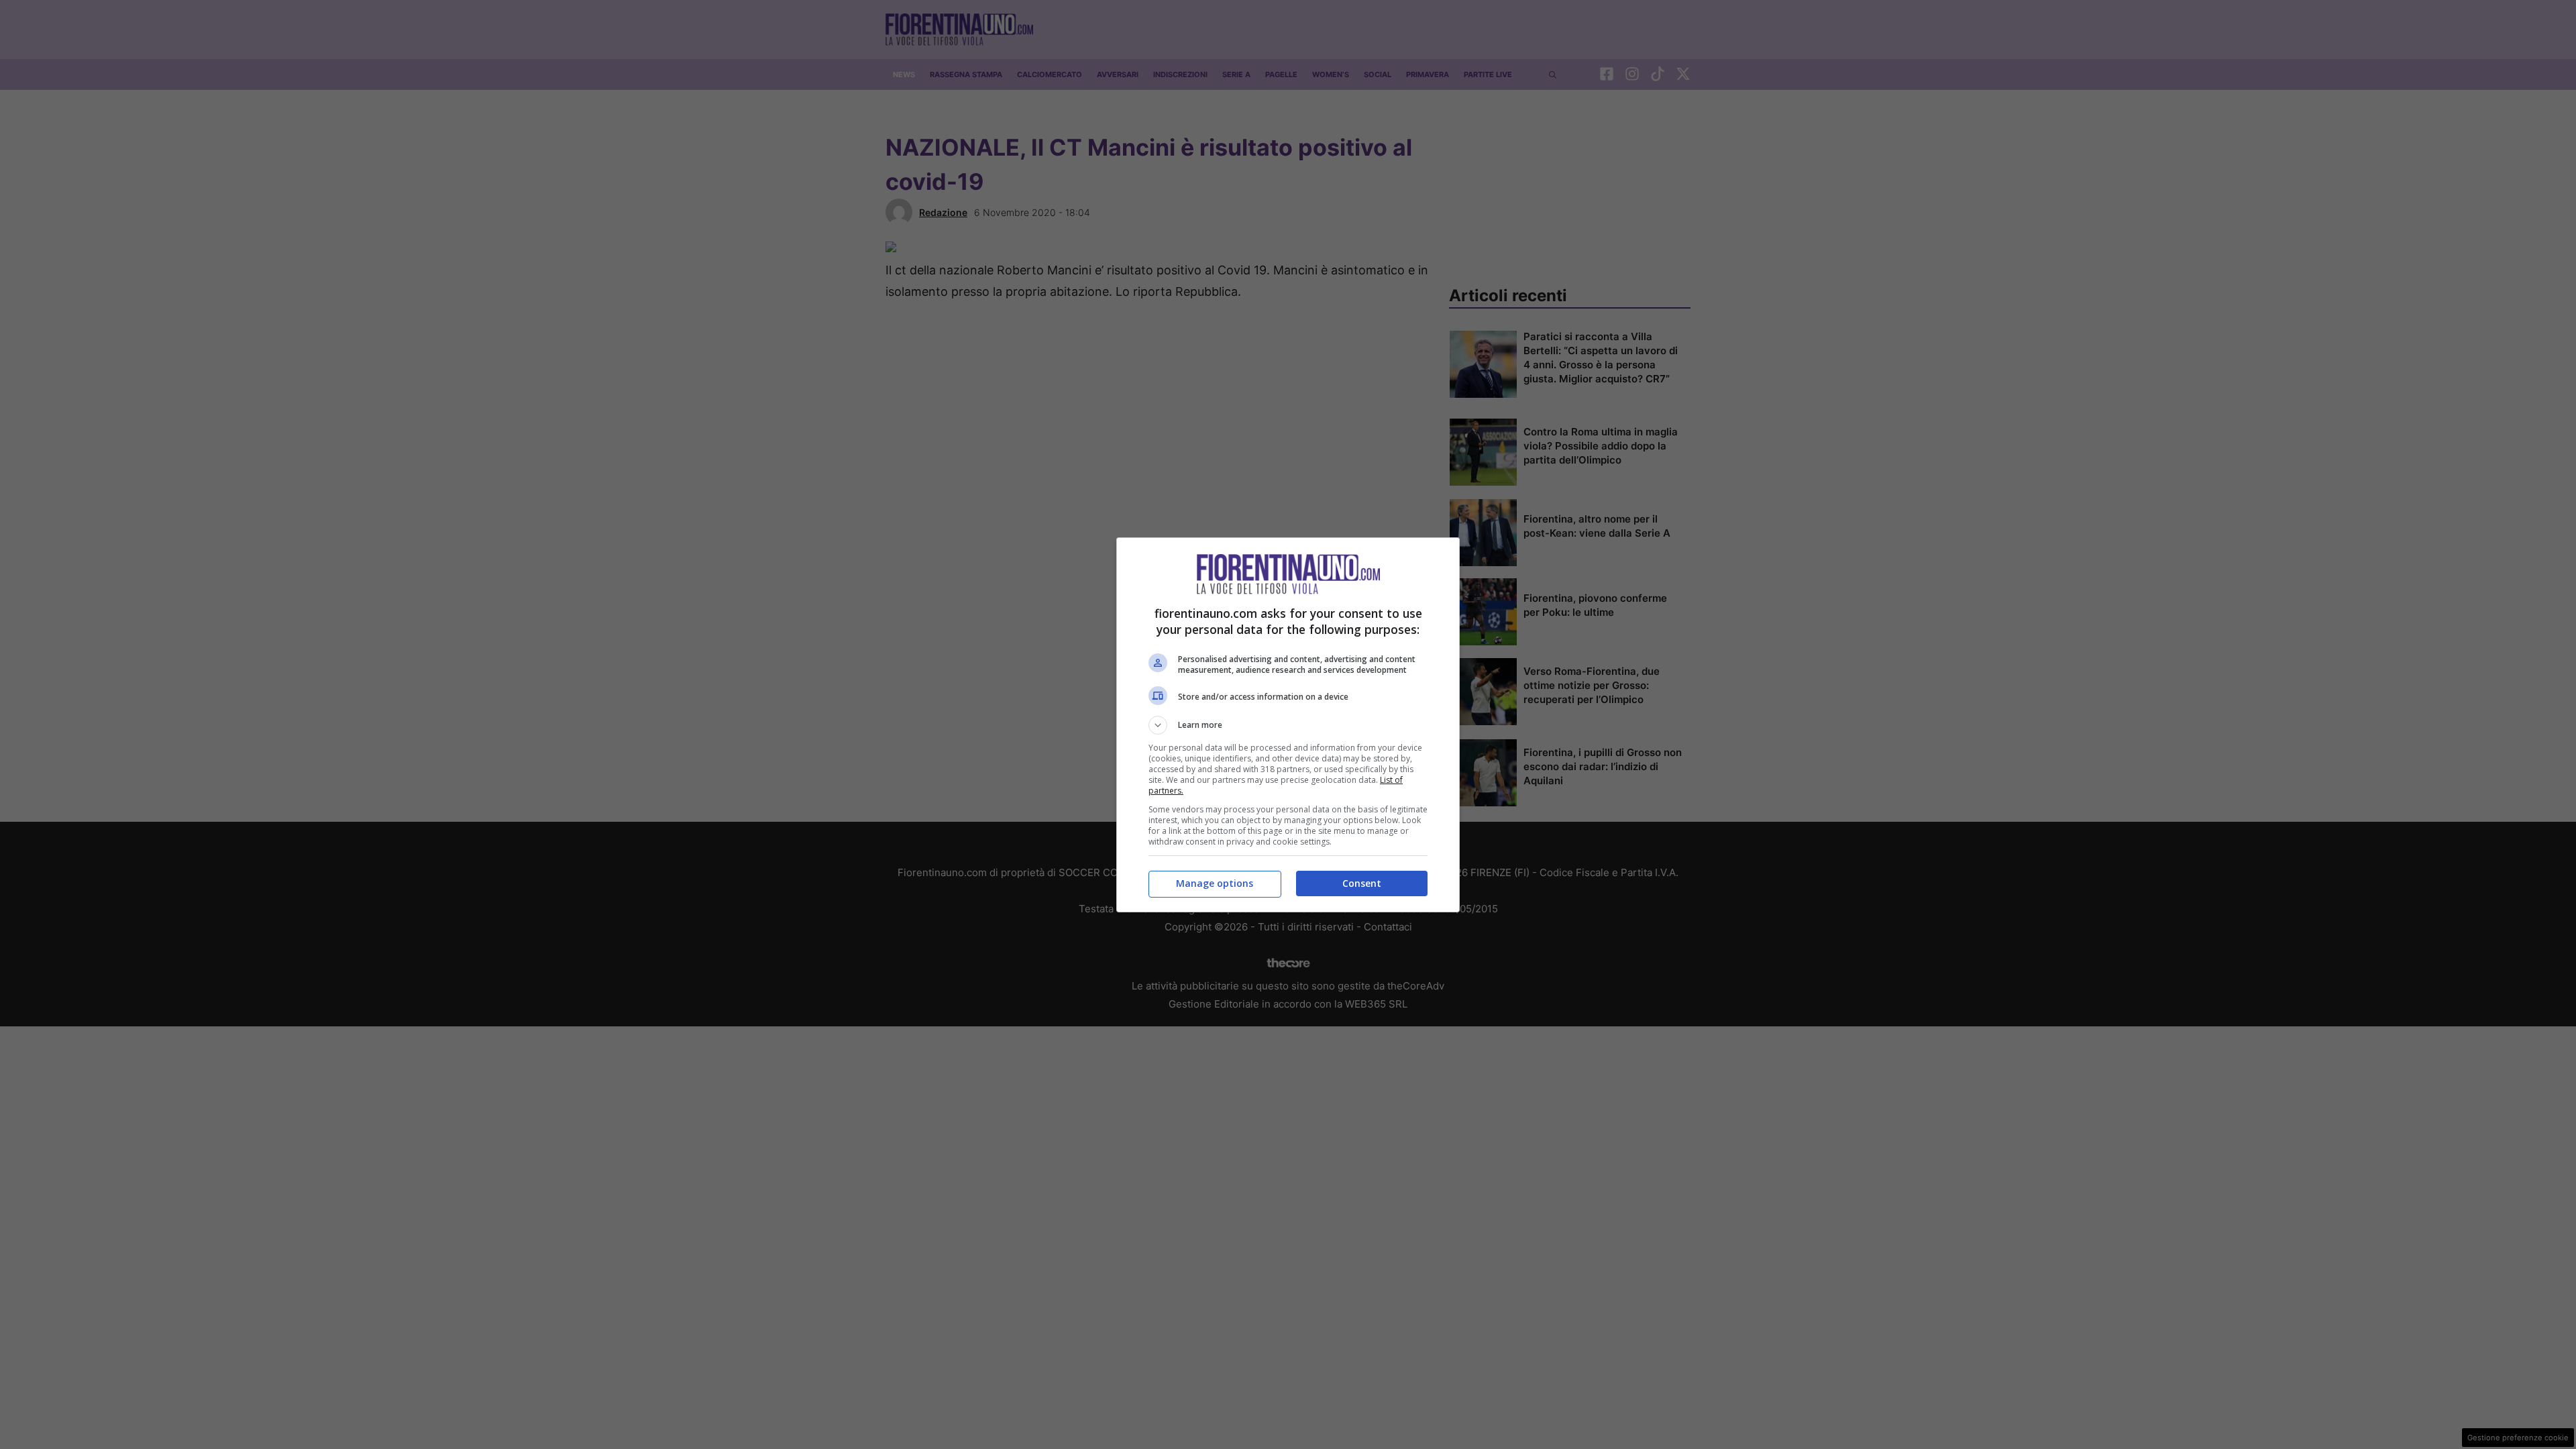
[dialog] (1288, 725)
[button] (1288, 725)
